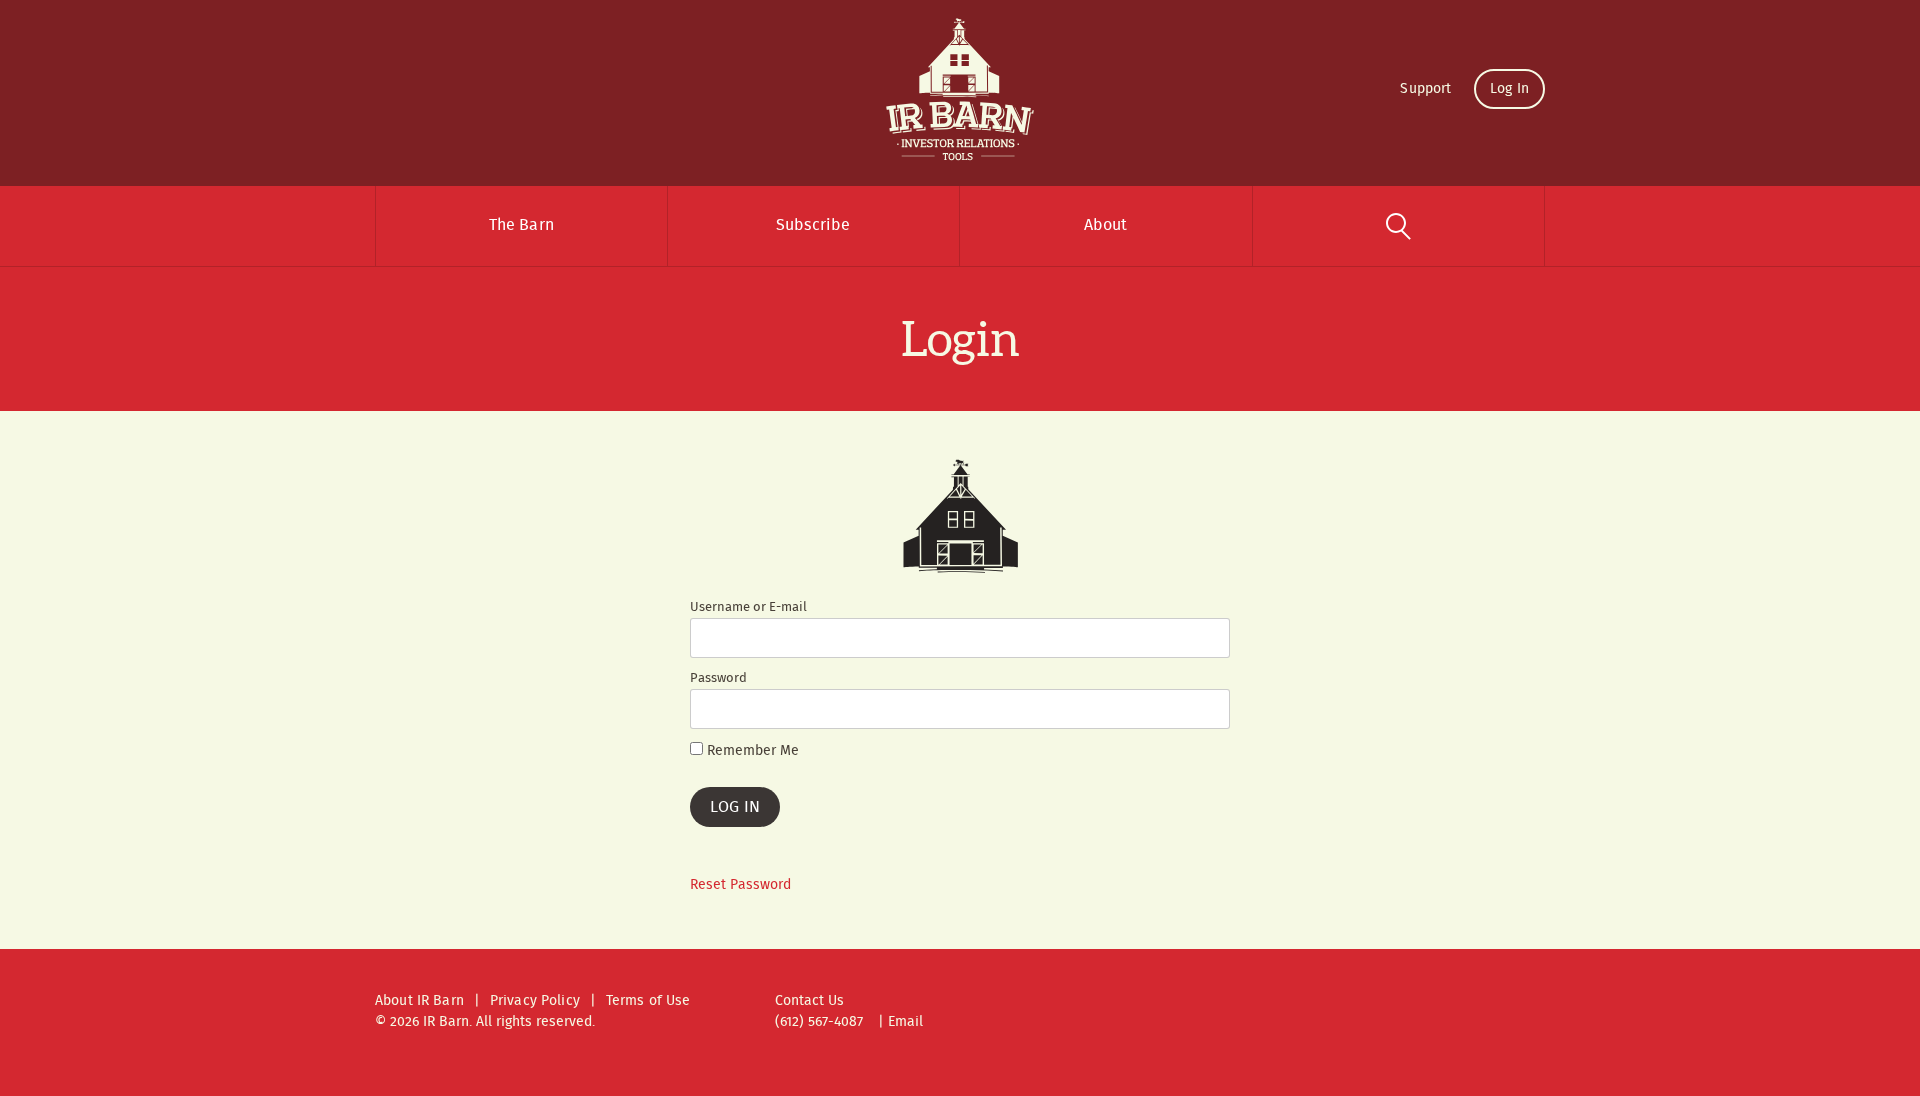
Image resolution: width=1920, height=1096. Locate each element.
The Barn (521, 225)
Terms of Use (648, 1001)
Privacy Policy (535, 1001)
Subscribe (813, 225)
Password (718, 679)
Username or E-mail (748, 608)
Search (1399, 226)
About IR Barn (419, 1001)
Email (905, 1022)
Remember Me (751, 751)
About (1106, 225)
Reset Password (740, 885)
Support (1425, 89)
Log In (1509, 89)
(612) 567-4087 (819, 1022)
